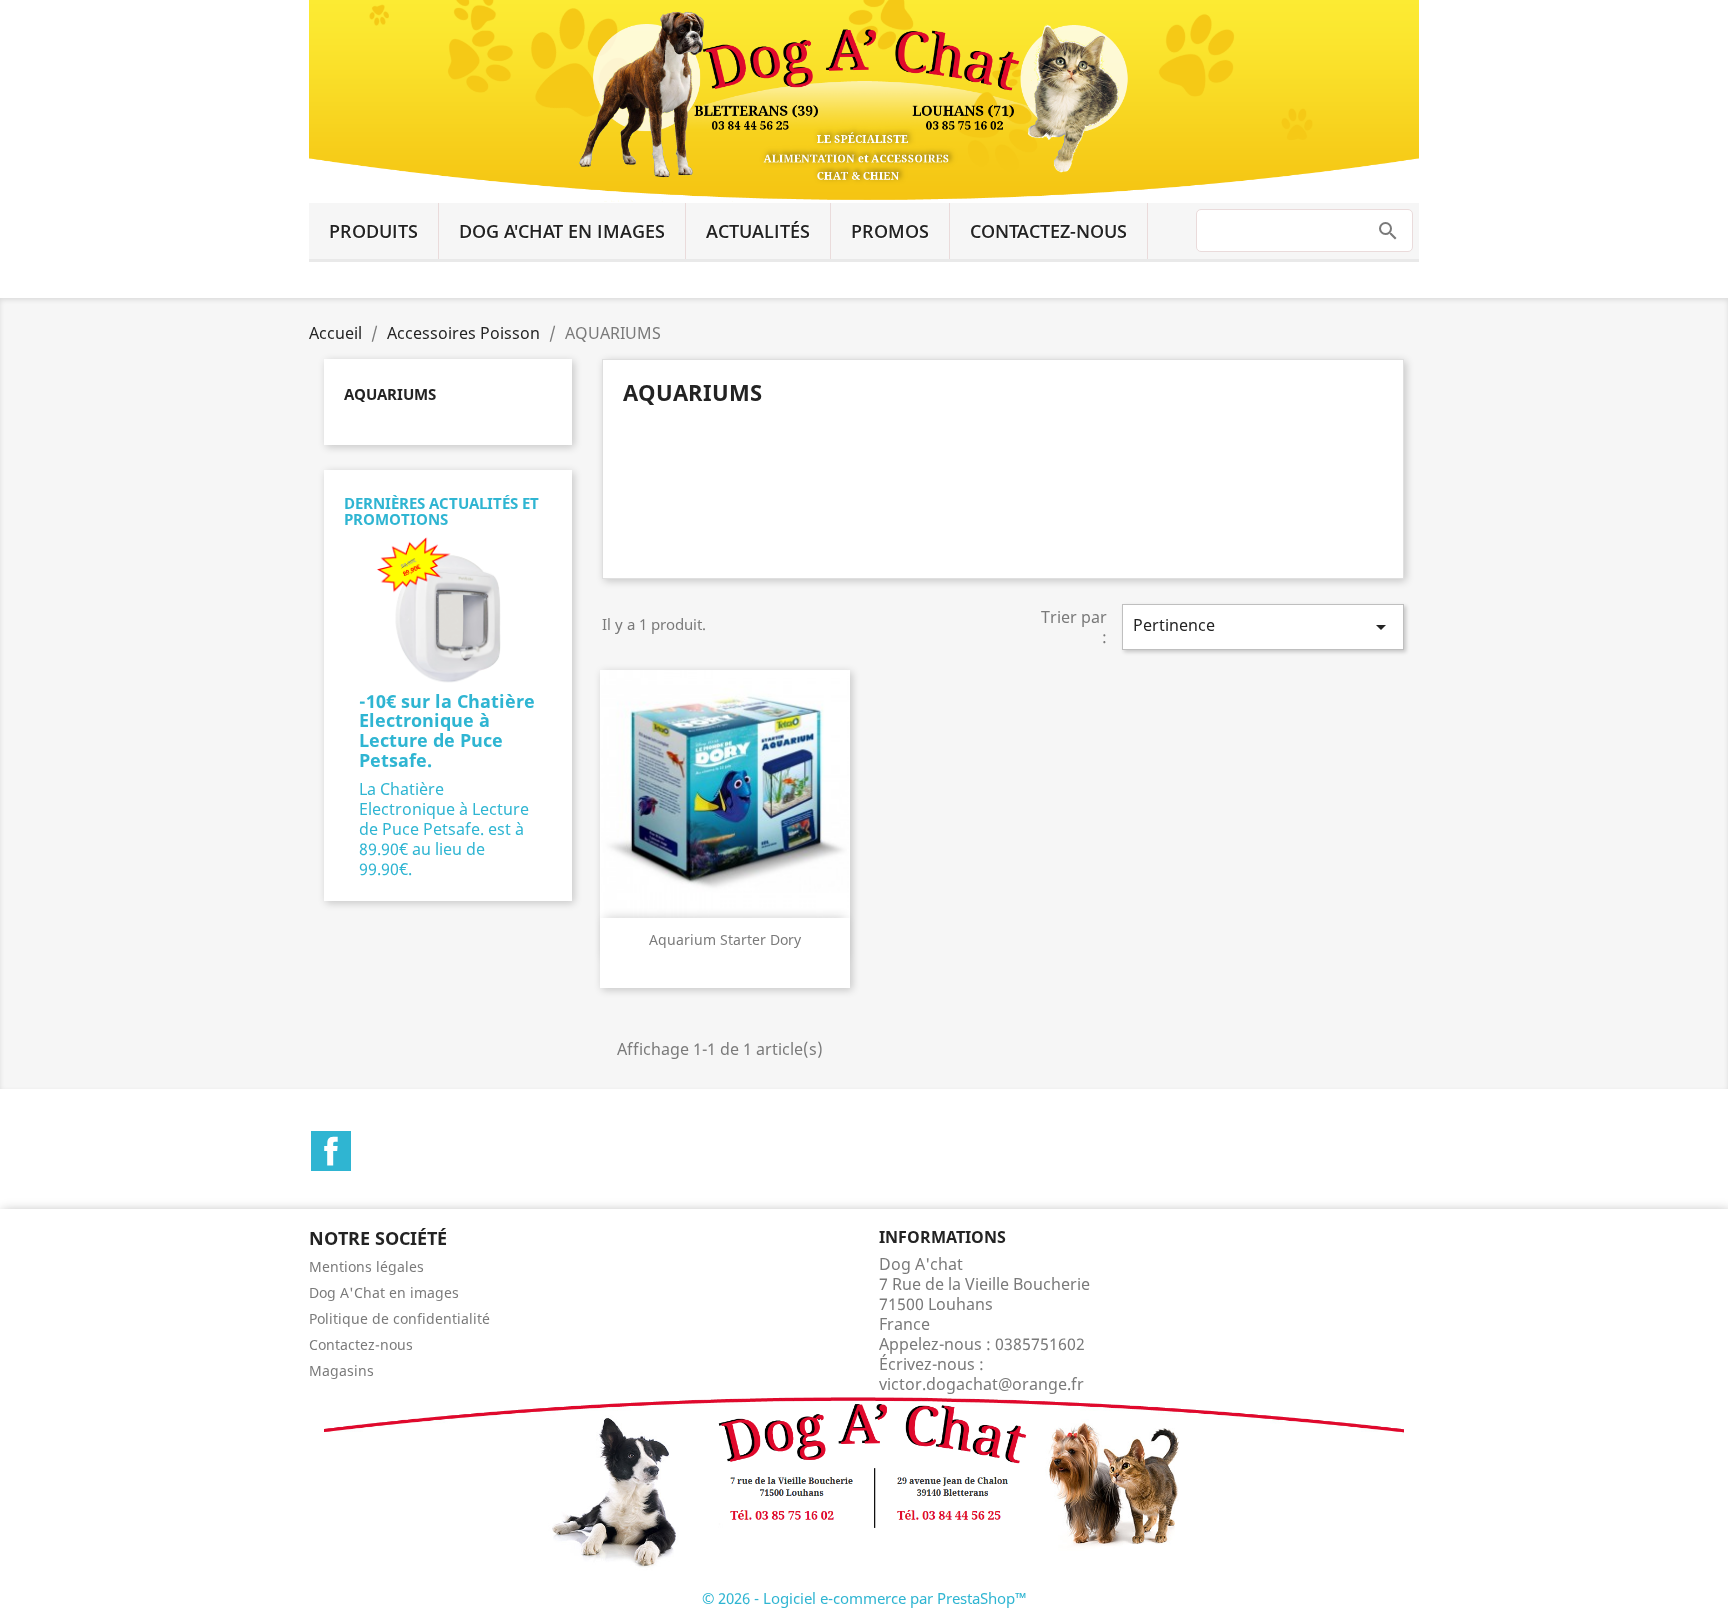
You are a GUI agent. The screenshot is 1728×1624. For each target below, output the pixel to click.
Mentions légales (366, 1266)
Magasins (341, 1370)
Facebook (331, 1151)
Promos (890, 231)
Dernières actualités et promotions (441, 511)
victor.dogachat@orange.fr (981, 1384)
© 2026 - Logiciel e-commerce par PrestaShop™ (864, 1598)
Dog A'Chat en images (562, 231)
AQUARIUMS (390, 394)
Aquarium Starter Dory (725, 939)
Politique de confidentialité (399, 1318)
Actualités (758, 231)
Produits (373, 231)
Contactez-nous (1048, 231)
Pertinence (1263, 626)
